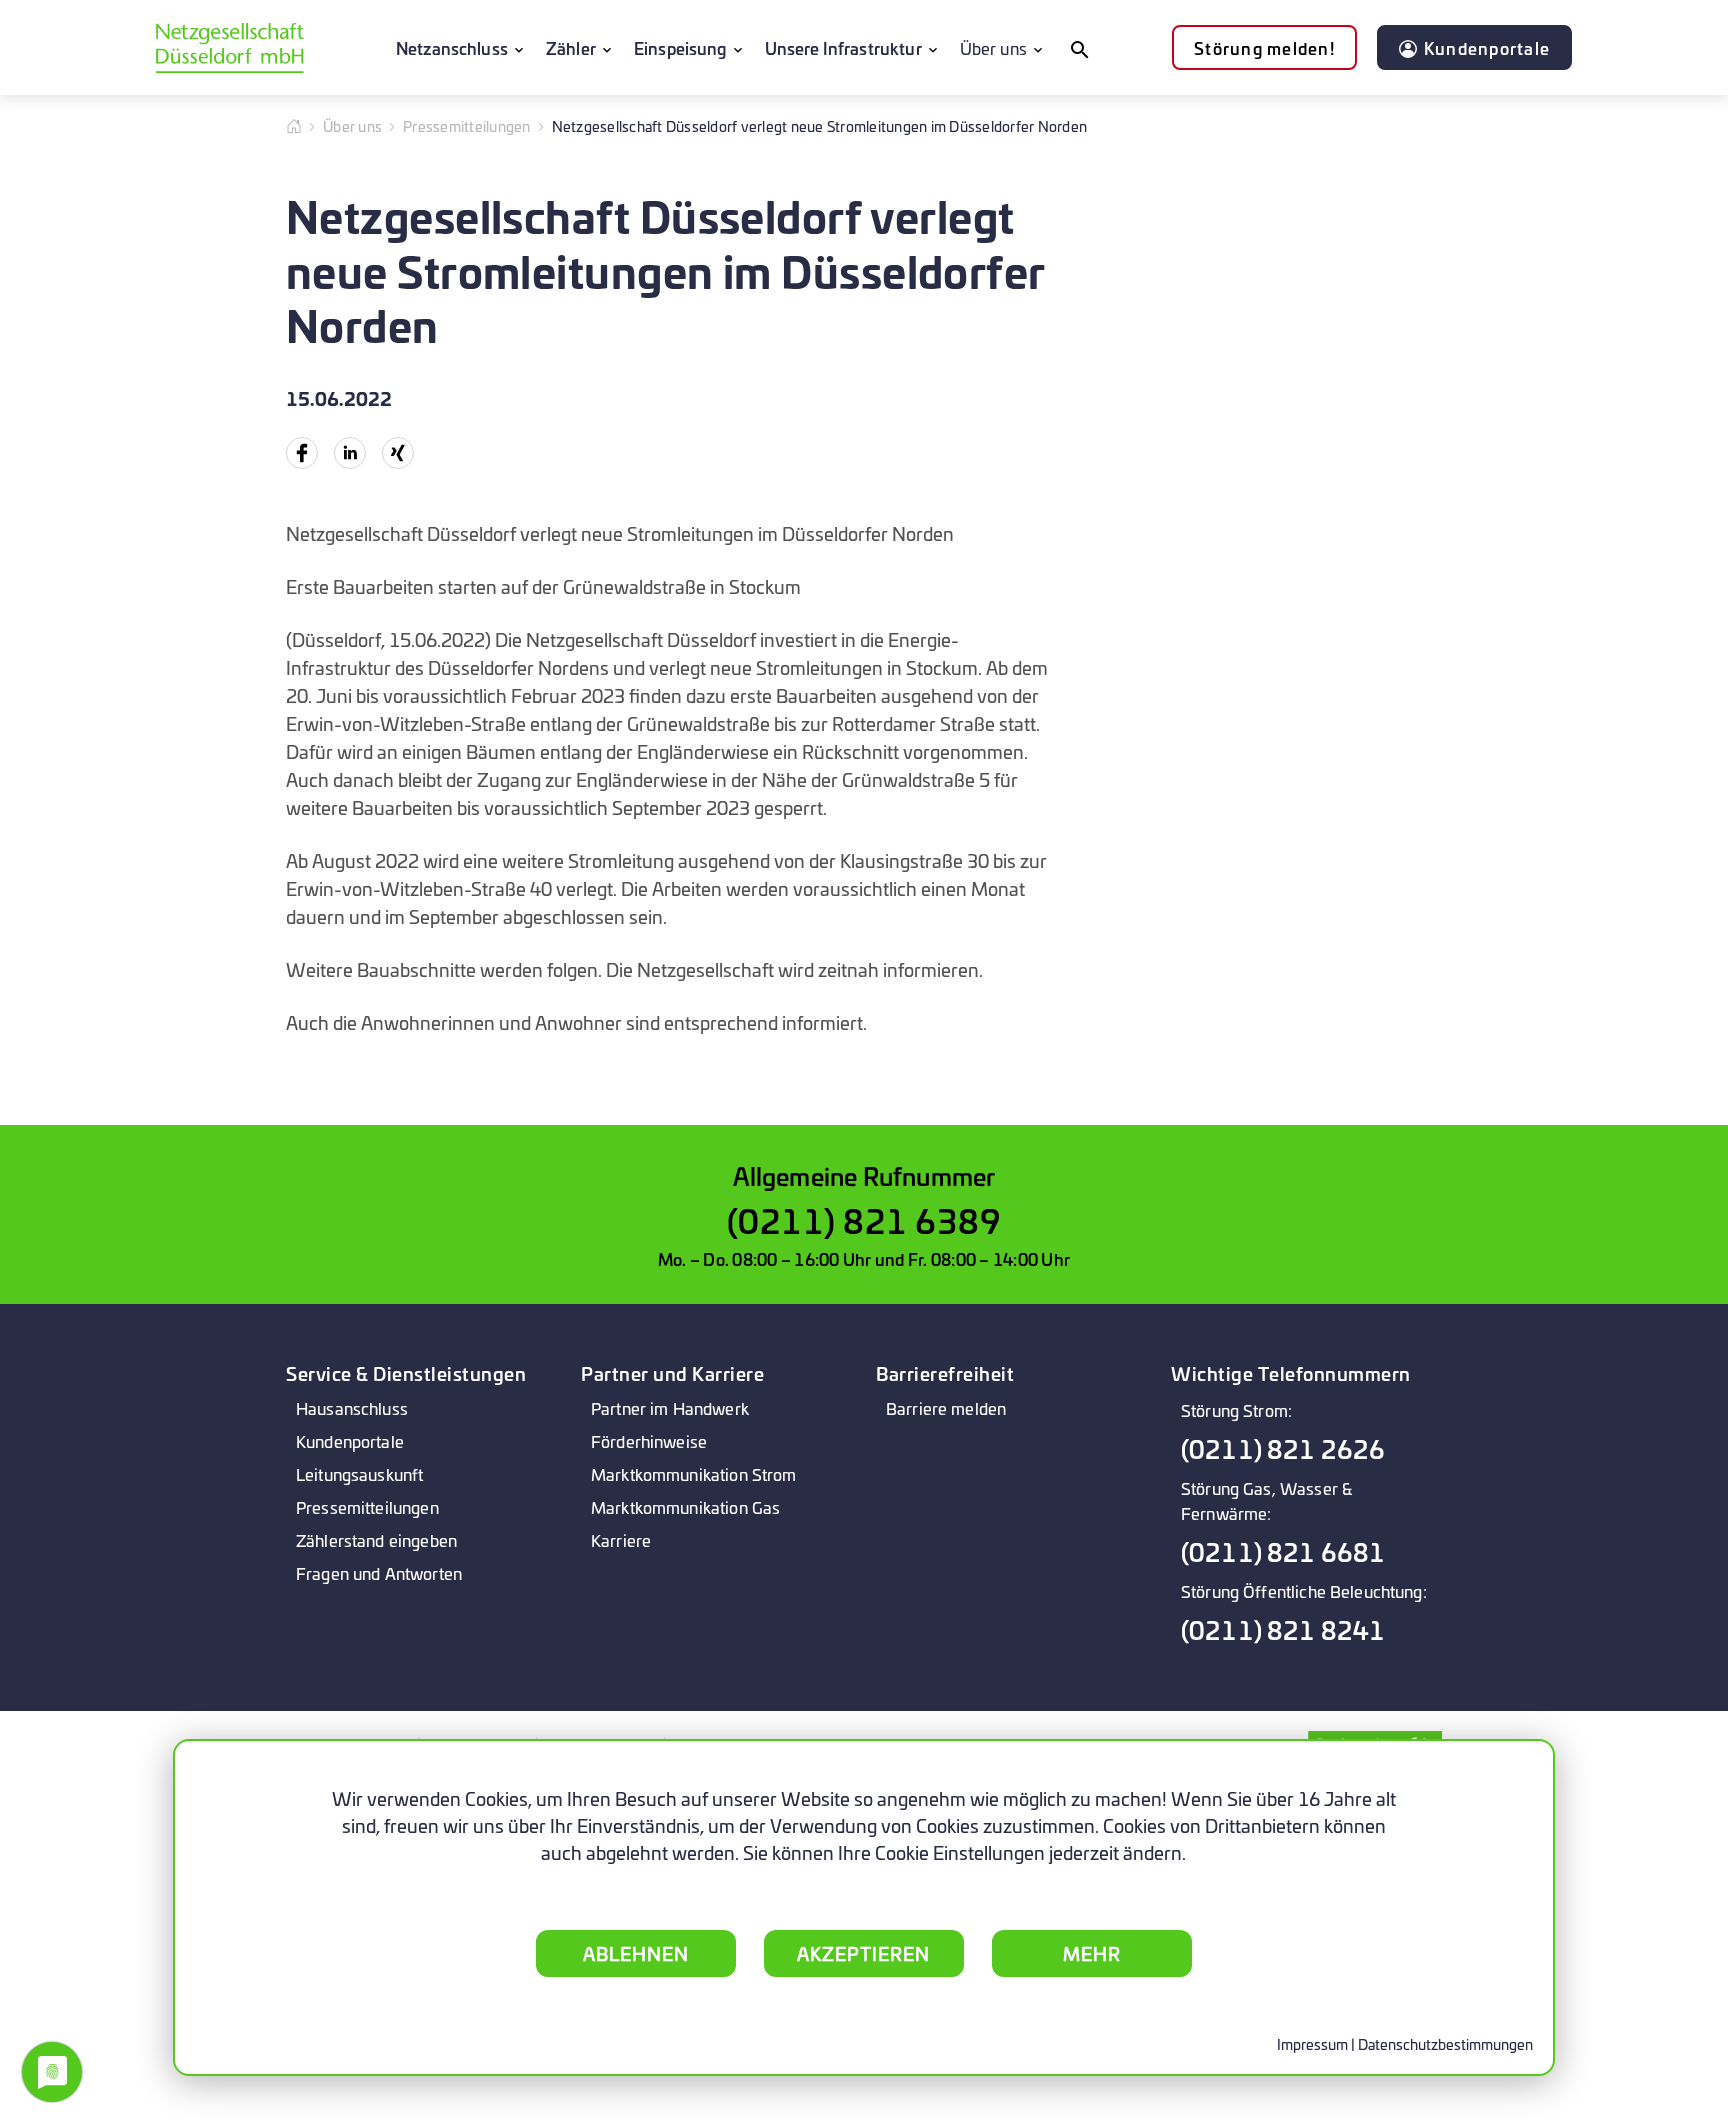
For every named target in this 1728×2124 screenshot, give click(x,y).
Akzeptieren (863, 1953)
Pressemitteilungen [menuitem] (367, 1506)
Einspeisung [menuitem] (680, 47)
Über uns (352, 125)
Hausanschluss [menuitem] (352, 1407)
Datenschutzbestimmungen (1445, 2043)
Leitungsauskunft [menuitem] (359, 1473)
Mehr (1092, 1953)
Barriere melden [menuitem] (946, 1407)
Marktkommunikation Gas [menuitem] (685, 1506)
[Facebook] (302, 453)
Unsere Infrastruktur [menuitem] (843, 47)
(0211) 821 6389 (864, 1219)
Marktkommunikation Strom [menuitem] (694, 1473)
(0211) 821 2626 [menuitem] (1283, 1448)
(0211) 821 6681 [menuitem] (1283, 1551)
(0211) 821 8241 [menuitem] (1283, 1629)
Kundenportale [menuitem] (350, 1440)
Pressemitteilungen (467, 125)
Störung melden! (1264, 47)
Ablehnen (636, 1953)
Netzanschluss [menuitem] (452, 47)
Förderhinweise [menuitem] (649, 1440)
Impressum (1312, 2043)
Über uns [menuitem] (993, 47)
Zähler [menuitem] (571, 47)
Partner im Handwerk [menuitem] (670, 1407)
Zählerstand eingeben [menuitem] (376, 1539)
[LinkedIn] (350, 453)
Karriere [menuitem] (621, 1539)
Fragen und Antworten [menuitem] (379, 1572)
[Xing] (398, 453)
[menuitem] (1078, 48)
